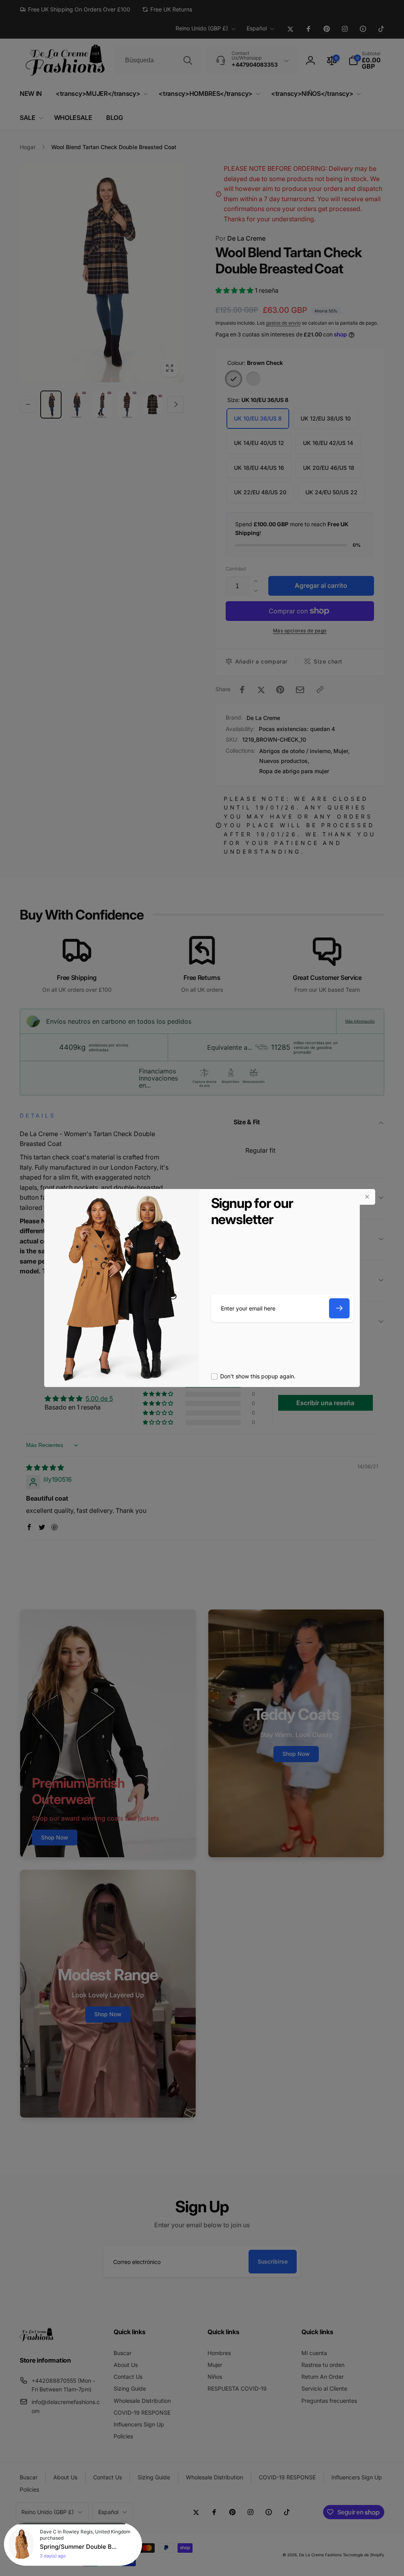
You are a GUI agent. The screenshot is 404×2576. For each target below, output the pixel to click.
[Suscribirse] (339, 1308)
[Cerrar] (367, 1197)
